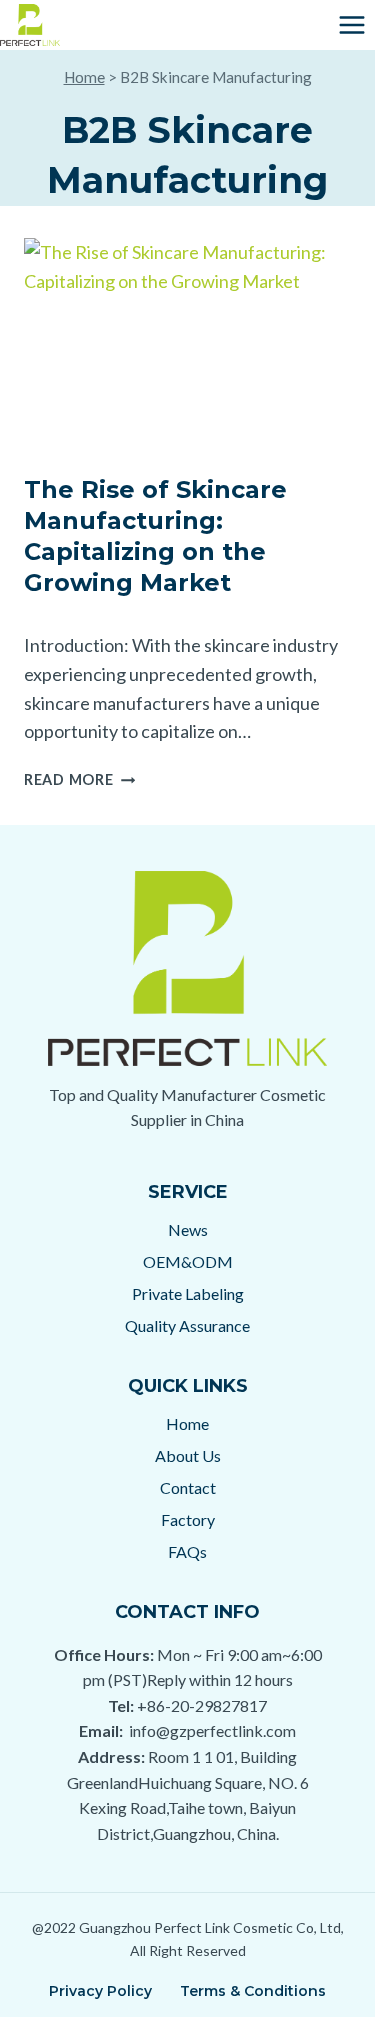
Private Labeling (188, 1293)
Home (84, 77)
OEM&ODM (188, 1261)
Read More (79, 779)
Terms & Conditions (253, 1991)
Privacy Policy (100, 1991)
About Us (188, 1455)
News (188, 1229)
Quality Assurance (187, 1325)
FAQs (187, 1551)
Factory (188, 1519)
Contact (188, 1487)
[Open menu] (351, 24)
